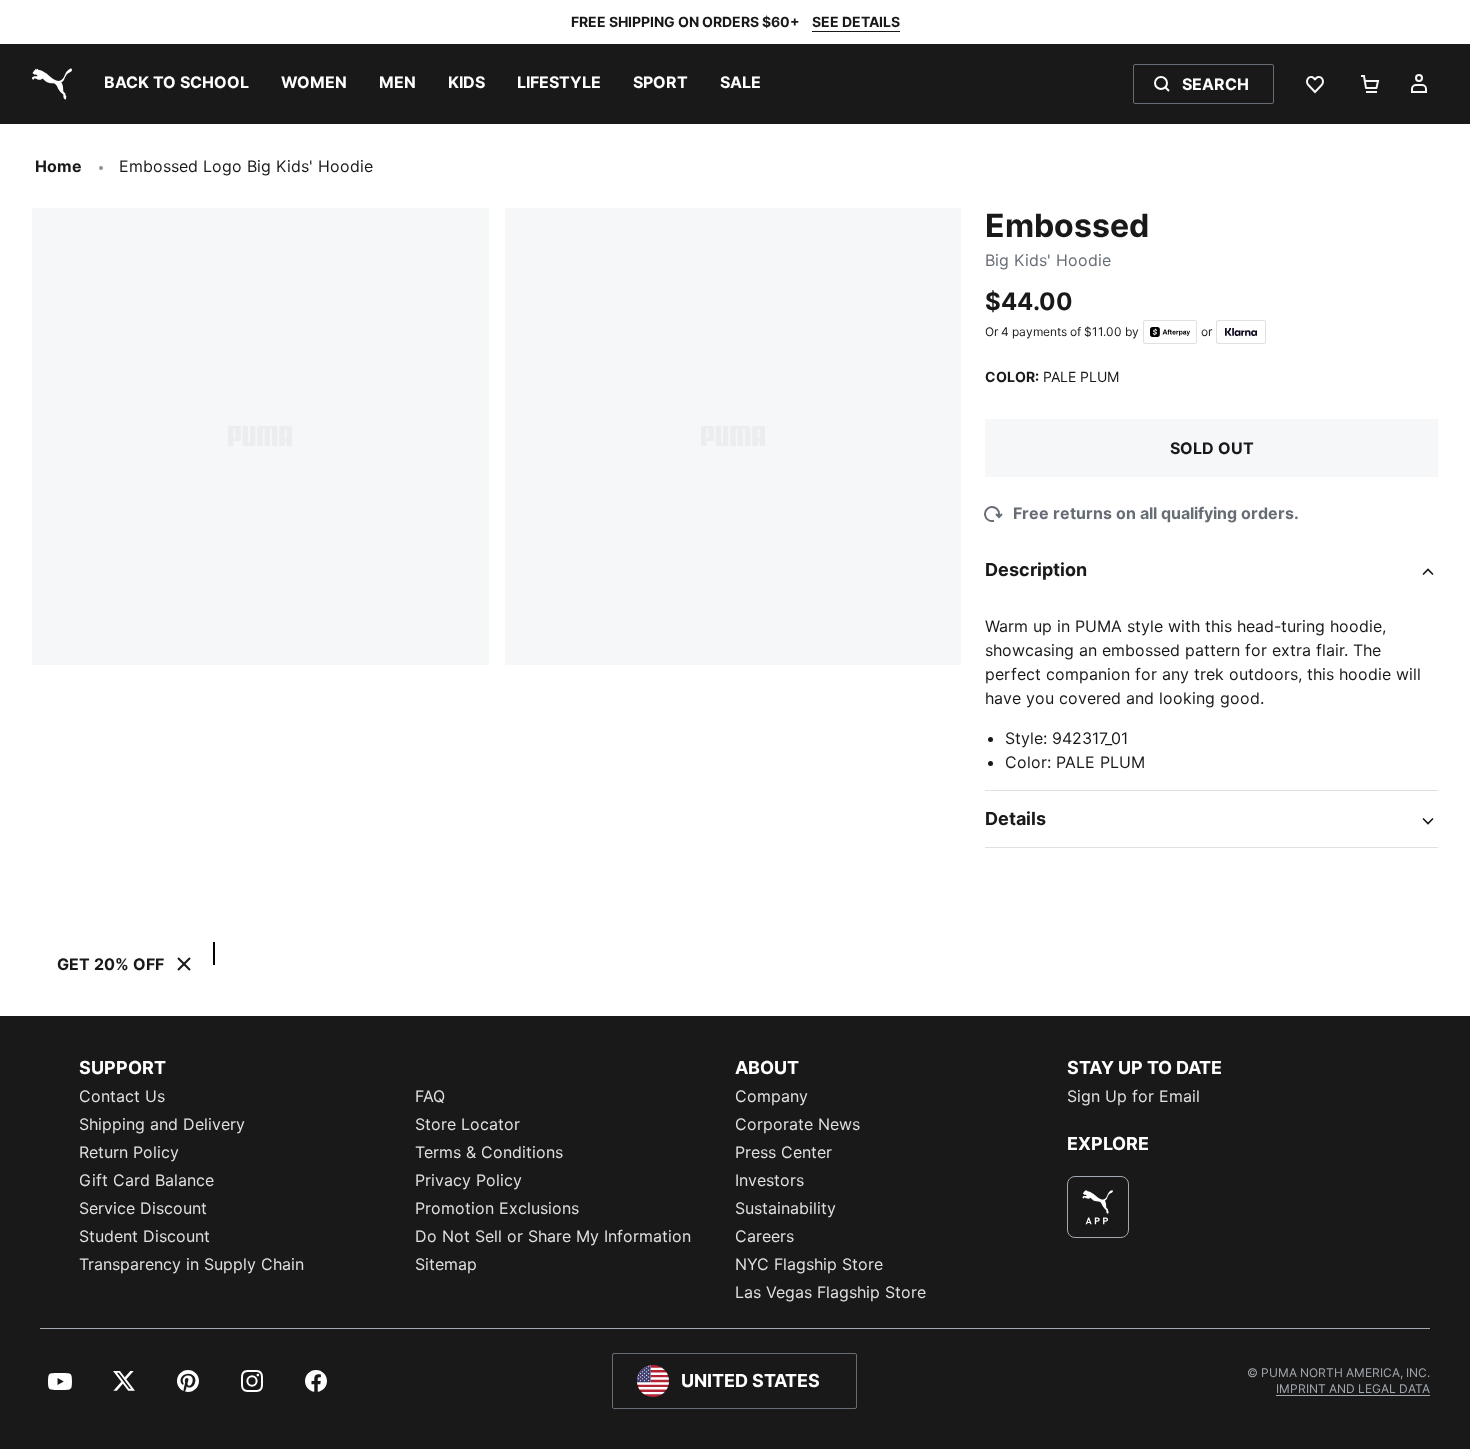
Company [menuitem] (771, 1096)
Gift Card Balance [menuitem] (146, 1180)
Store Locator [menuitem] (467, 1124)
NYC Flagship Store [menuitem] (809, 1264)
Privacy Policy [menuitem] (468, 1180)
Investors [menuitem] (769, 1180)
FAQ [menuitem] (430, 1096)
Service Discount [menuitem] (143, 1208)
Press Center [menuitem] (783, 1152)
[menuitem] (176, 84)
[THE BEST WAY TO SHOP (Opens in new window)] (1098, 1207)
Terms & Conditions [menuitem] (489, 1152)
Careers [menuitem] (764, 1236)
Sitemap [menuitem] (446, 1264)
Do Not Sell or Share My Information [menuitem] (553, 1236)
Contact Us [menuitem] (122, 1096)
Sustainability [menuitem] (785, 1208)
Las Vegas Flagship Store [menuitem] (830, 1292)
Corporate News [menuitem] (797, 1124)
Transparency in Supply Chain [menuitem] (191, 1264)
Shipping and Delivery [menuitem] (162, 1124)
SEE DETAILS (856, 21)
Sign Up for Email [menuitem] (1133, 1096)
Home (58, 166)
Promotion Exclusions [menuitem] (497, 1208)
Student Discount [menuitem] (144, 1236)
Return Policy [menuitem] (129, 1152)
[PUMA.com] (48, 84)
